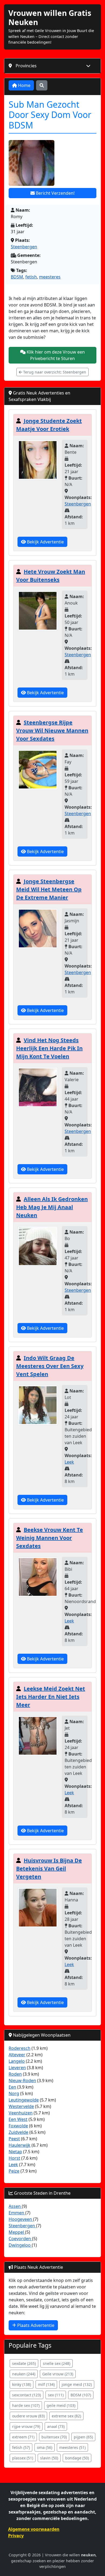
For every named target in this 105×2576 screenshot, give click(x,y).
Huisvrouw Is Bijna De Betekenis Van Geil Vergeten (49, 1868)
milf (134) (46, 2384)
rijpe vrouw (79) (26, 2426)
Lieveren (17, 2068)
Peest (14, 2139)
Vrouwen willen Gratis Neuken (50, 18)
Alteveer (17, 2055)
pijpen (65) (83, 2437)
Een (12, 2087)
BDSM (17, 277)
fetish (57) (21, 2447)
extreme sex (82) (66, 2416)
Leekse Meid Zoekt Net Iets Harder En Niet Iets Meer (51, 1697)
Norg (14, 2093)
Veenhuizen (21, 2113)
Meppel (17, 2232)
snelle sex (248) (57, 2363)
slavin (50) (49, 2458)
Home (24, 85)
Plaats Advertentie (35, 2325)
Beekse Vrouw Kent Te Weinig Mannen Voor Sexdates (50, 1538)
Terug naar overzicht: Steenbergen (54, 372)
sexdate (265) (24, 2363)
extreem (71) (23, 2437)
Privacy (16, 2536)
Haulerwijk (20, 2145)
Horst (14, 2158)
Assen (15, 2206)
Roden (15, 2074)
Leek (69, 1462)
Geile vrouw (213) (58, 2374)
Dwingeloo (20, 2245)
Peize (14, 2171)
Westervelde (21, 2106)
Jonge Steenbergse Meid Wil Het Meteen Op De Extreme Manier (49, 889)
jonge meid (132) (77, 2384)
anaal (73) (56, 2426)
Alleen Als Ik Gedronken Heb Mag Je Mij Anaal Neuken (52, 1207)
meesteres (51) (72, 2447)
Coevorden (20, 2239)
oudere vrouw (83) (28, 2416)
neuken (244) (24, 2374)
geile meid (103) (61, 2405)
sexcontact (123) (27, 2395)
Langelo (17, 2061)
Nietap (15, 2152)
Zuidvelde (18, 2132)
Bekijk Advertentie (45, 542)
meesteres (50, 277)
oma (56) (45, 2447)
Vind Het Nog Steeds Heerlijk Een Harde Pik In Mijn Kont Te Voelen (49, 1048)
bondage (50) (77, 2458)
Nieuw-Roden (22, 2081)
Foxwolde (18, 2126)
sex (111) (56, 2395)
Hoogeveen (21, 2219)
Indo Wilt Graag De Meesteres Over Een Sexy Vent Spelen (50, 1366)
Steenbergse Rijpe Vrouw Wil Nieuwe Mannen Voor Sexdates (52, 730)
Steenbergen (24, 247)
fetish (31, 277)
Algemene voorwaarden (34, 2529)
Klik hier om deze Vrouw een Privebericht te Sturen (55, 355)
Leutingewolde (24, 2100)
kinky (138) (22, 2384)
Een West (18, 2119)
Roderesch (20, 2048)
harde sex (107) (26, 2405)
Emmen (17, 2213)
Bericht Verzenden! (55, 193)
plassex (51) (23, 2458)
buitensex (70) (54, 2437)
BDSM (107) (81, 2395)
